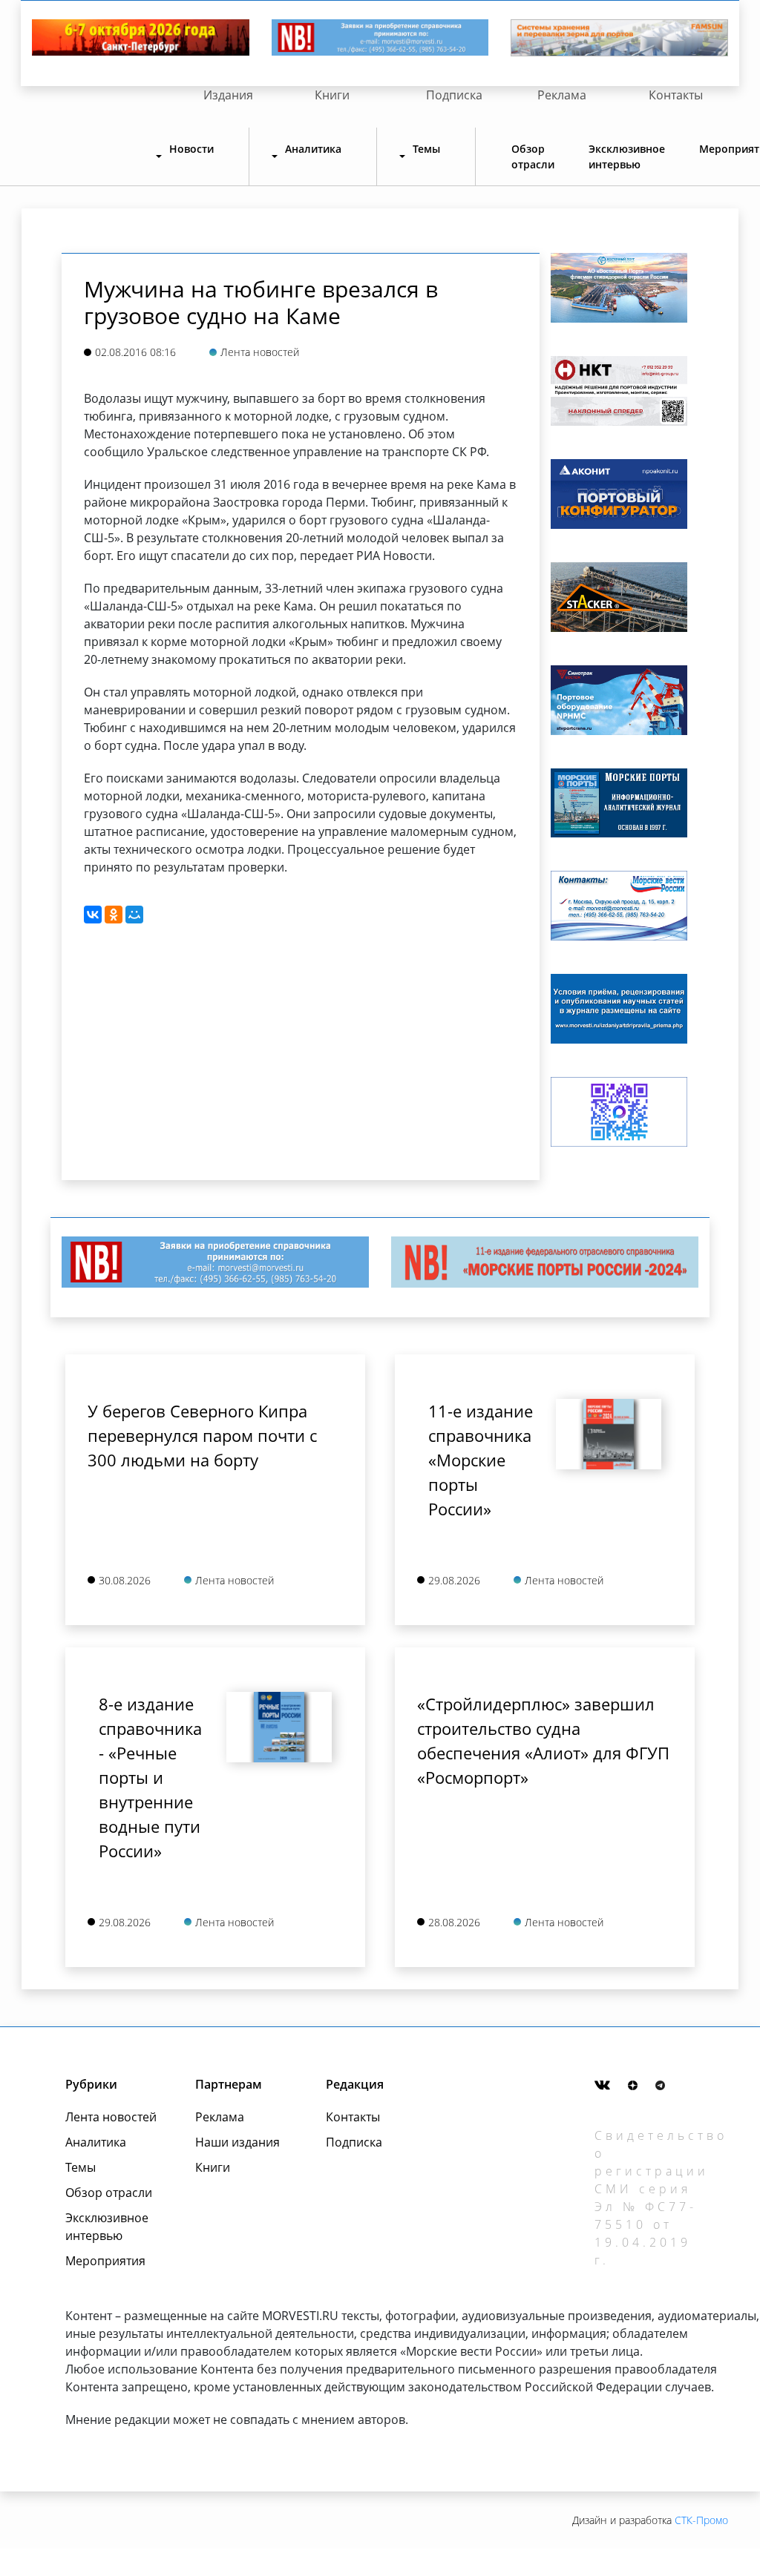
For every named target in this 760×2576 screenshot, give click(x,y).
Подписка (454, 95)
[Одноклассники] (114, 915)
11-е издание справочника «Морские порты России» (481, 1460)
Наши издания (237, 2142)
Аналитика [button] (313, 149)
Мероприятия (105, 2261)
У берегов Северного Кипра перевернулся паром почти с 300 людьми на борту (202, 1435)
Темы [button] (426, 149)
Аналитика (96, 2142)
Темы (81, 2167)
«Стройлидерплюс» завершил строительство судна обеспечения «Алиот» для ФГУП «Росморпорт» (543, 1740)
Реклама (562, 95)
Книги (332, 95)
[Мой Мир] (134, 915)
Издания (228, 95)
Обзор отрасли (533, 157)
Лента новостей (111, 2117)
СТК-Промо (701, 2520)
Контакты (676, 95)
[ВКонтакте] (93, 915)
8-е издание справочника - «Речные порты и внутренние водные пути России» (150, 1777)
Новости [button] (191, 149)
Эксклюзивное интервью (627, 157)
